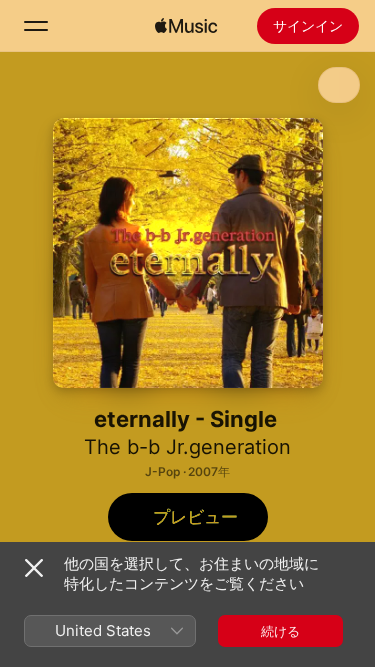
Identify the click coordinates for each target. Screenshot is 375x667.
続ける (280, 631)
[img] (186, 26)
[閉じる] (34, 568)
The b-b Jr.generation (187, 447)
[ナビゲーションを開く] (36, 26)
